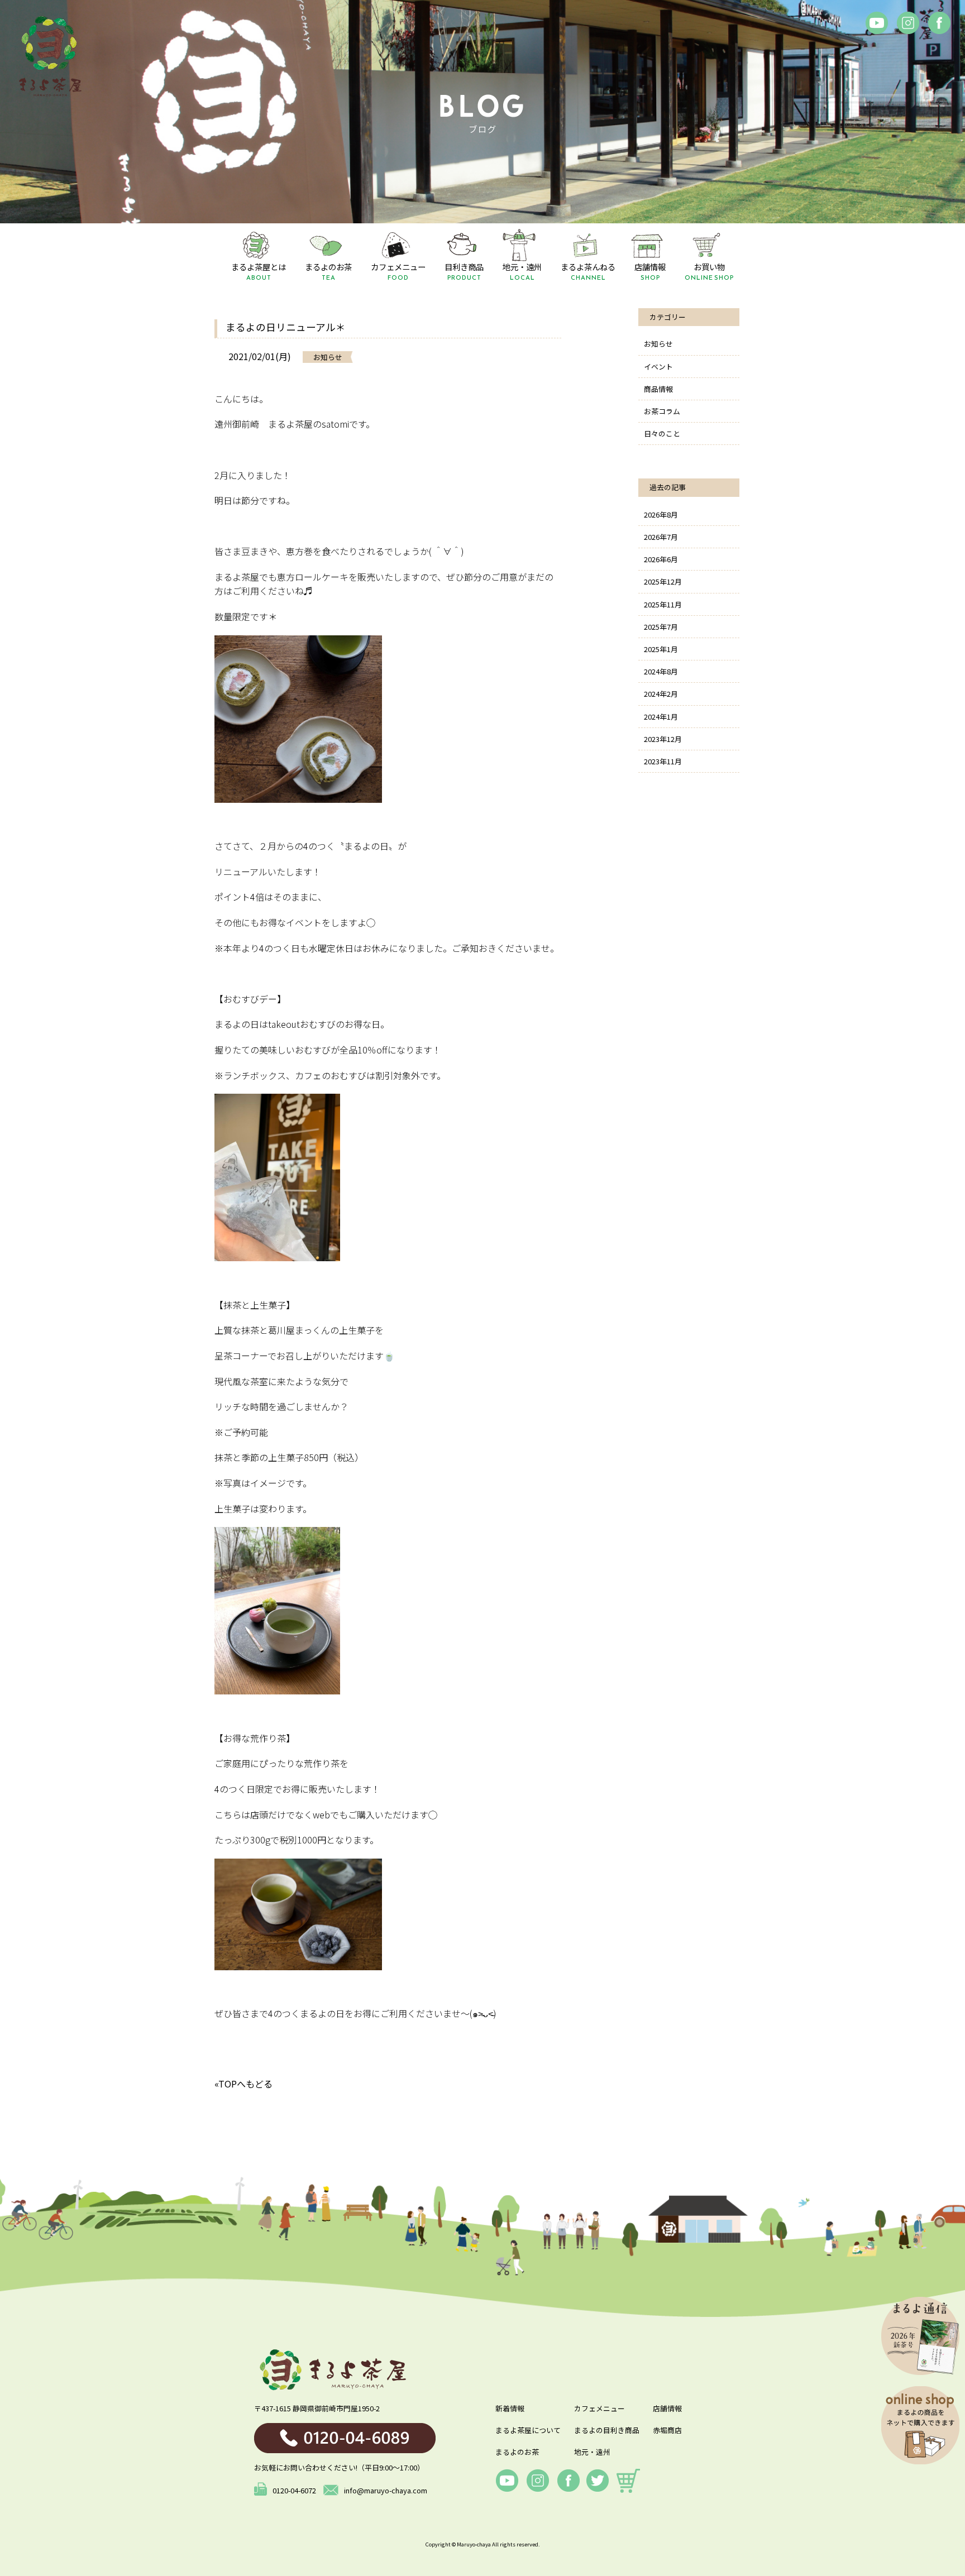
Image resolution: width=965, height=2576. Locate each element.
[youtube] (507, 2481)
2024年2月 (661, 694)
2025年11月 (663, 604)
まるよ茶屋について (528, 2430)
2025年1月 (661, 649)
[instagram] (908, 23)
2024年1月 (661, 717)
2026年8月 (661, 514)
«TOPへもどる (243, 2084)
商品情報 (658, 389)
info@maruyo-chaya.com (386, 2490)
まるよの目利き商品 (607, 2430)
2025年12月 (663, 581)
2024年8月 (661, 671)
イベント (658, 367)
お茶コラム (662, 411)
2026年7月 (661, 537)
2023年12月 (663, 739)
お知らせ (658, 344)
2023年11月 (663, 761)
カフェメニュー (599, 2408)
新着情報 (510, 2408)
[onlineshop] (628, 2481)
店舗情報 (667, 2408)
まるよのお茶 (517, 2452)
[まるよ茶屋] (50, 56)
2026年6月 (661, 559)
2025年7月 (661, 627)
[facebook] (877, 23)
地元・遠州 (592, 2452)
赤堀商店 (667, 2430)
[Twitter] (598, 2481)
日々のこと (662, 434)
